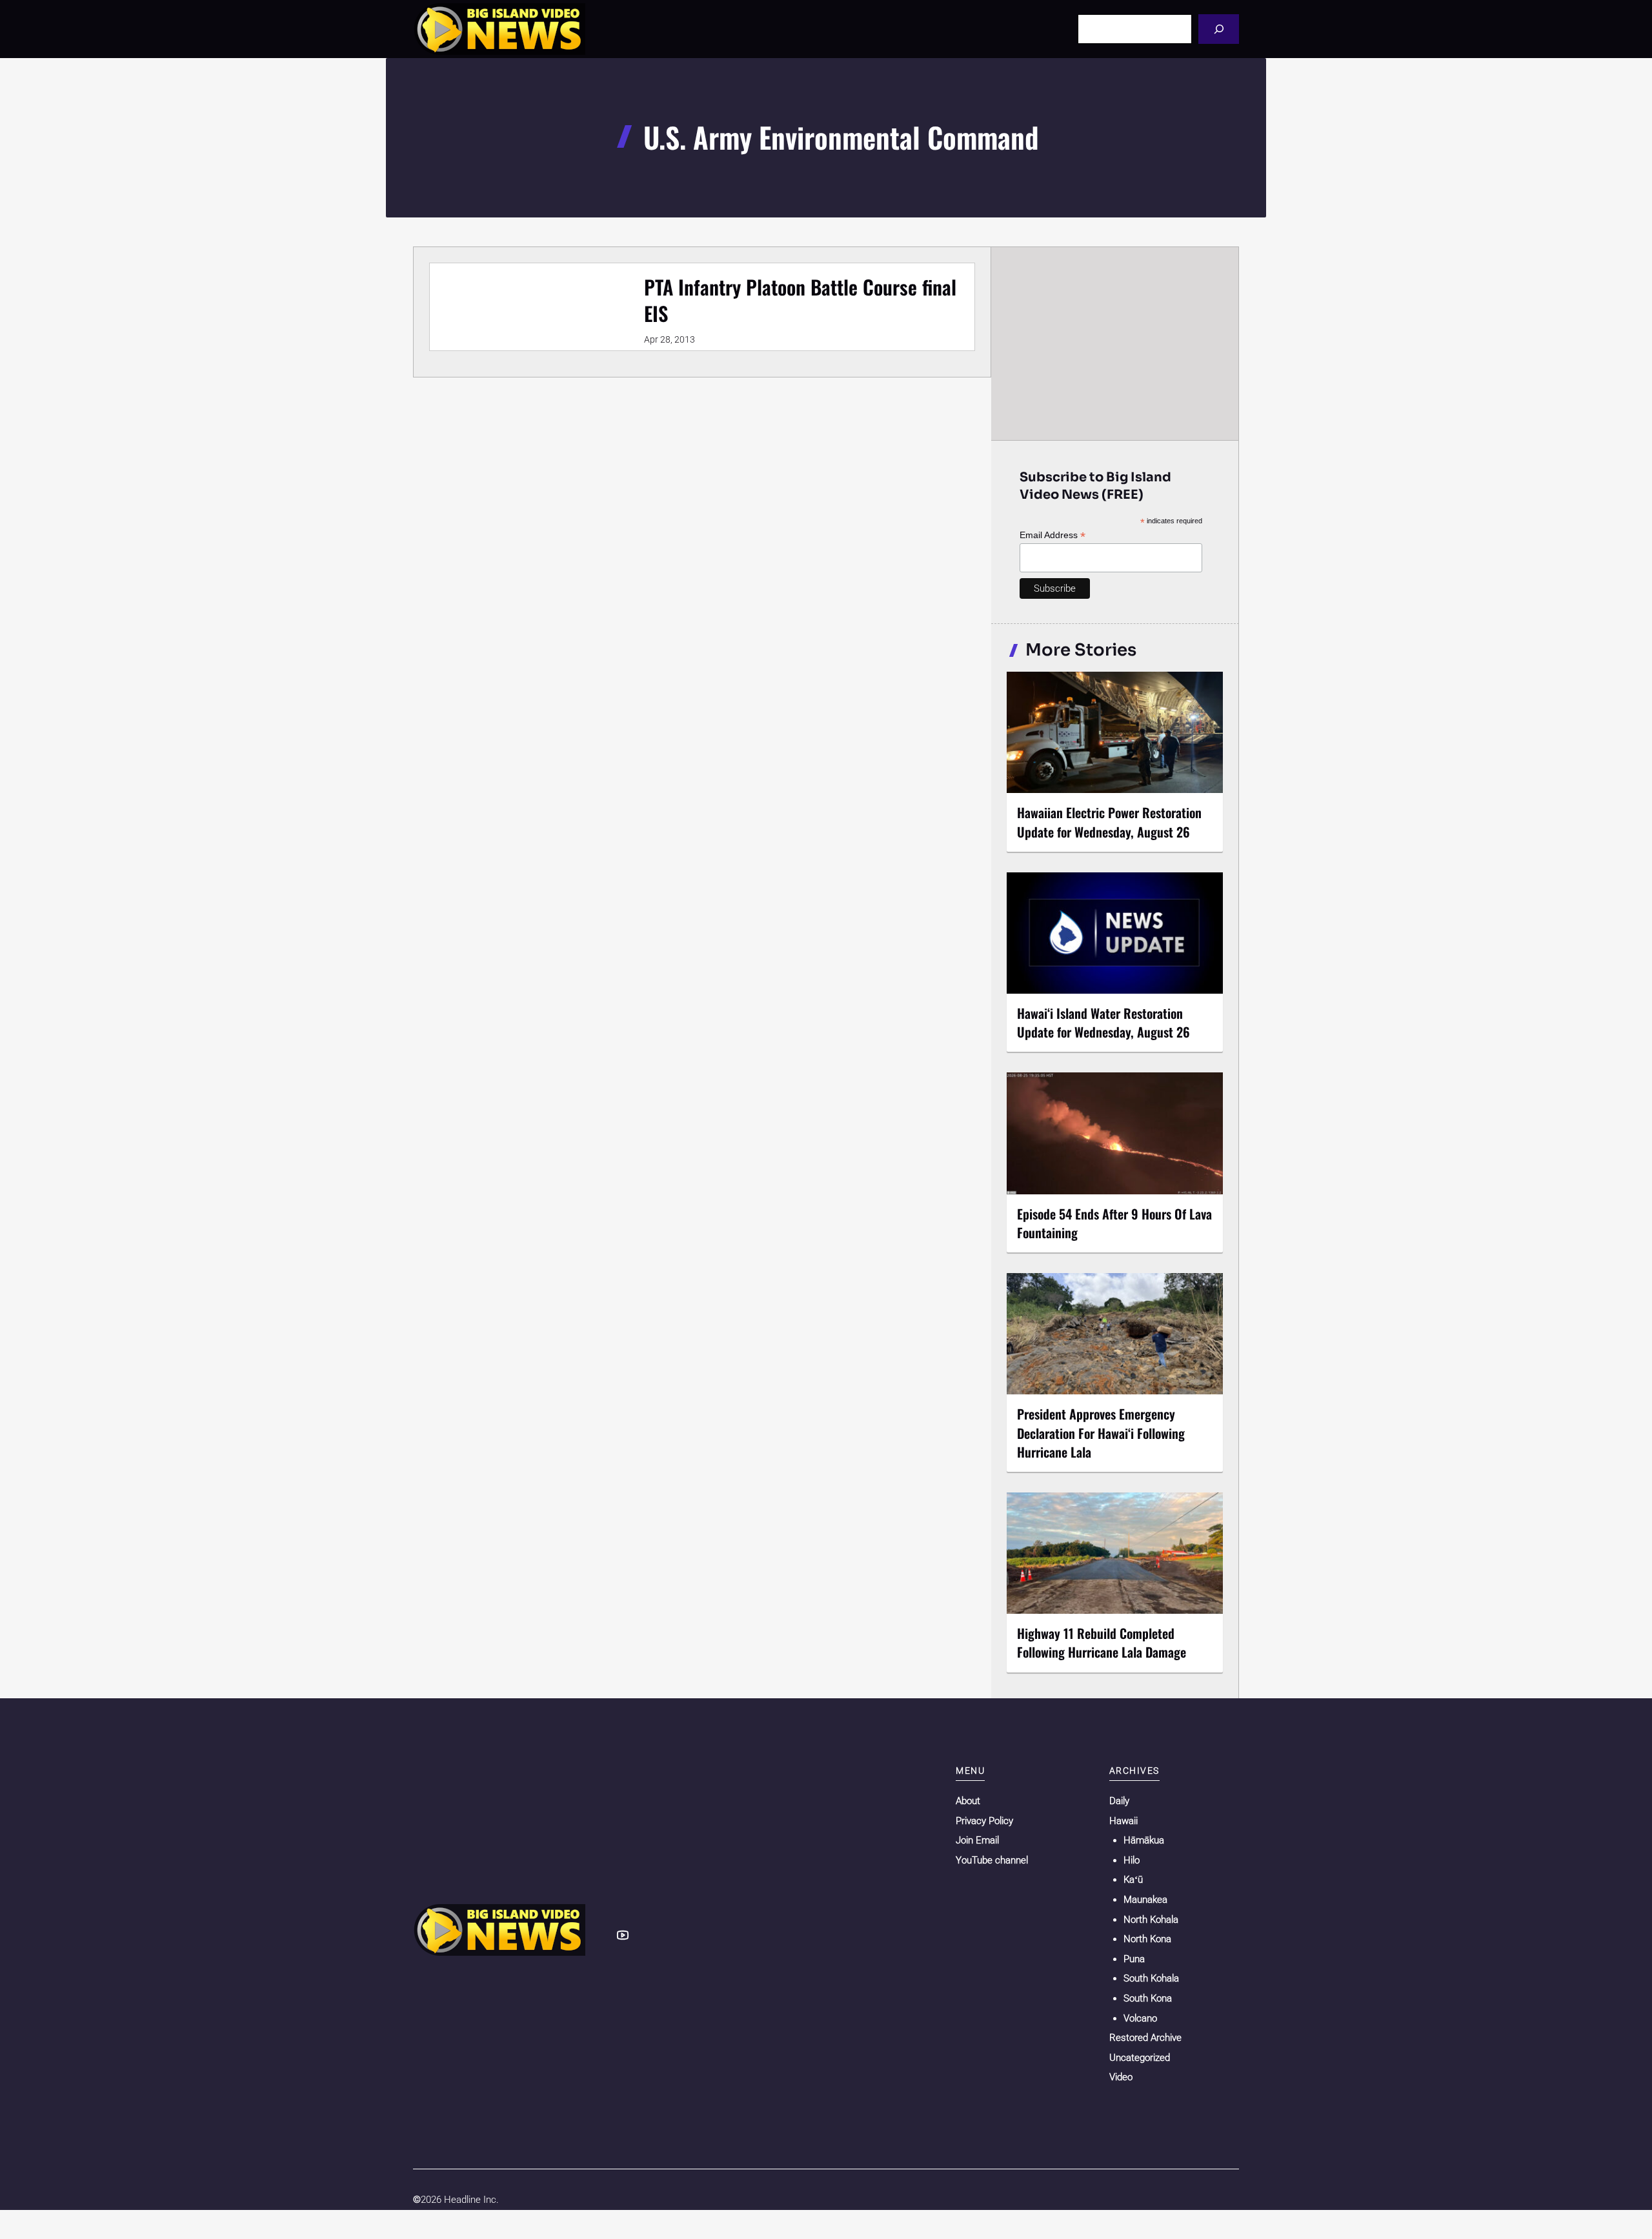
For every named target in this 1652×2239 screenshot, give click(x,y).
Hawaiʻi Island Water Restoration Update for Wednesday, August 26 (1103, 1022)
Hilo (1132, 1860)
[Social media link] (623, 1935)
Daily (1119, 1801)
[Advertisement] (1115, 343)
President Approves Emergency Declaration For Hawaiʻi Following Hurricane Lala (1101, 1432)
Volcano (1140, 2018)
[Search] (1219, 29)
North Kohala (1151, 1920)
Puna (1134, 1959)
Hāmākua (1144, 1840)
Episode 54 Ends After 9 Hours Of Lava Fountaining (1114, 1223)
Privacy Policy (984, 1821)
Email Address (1053, 535)
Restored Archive (1145, 2038)
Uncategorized (1140, 2058)
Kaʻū (1133, 1880)
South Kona (1148, 1998)
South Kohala (1151, 1978)
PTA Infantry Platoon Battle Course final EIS (800, 300)
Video (1121, 2077)
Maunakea (1145, 1900)
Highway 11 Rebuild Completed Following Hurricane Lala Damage (1102, 1642)
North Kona (1147, 1939)
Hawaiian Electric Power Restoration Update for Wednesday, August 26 (1109, 822)
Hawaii (1123, 1821)
